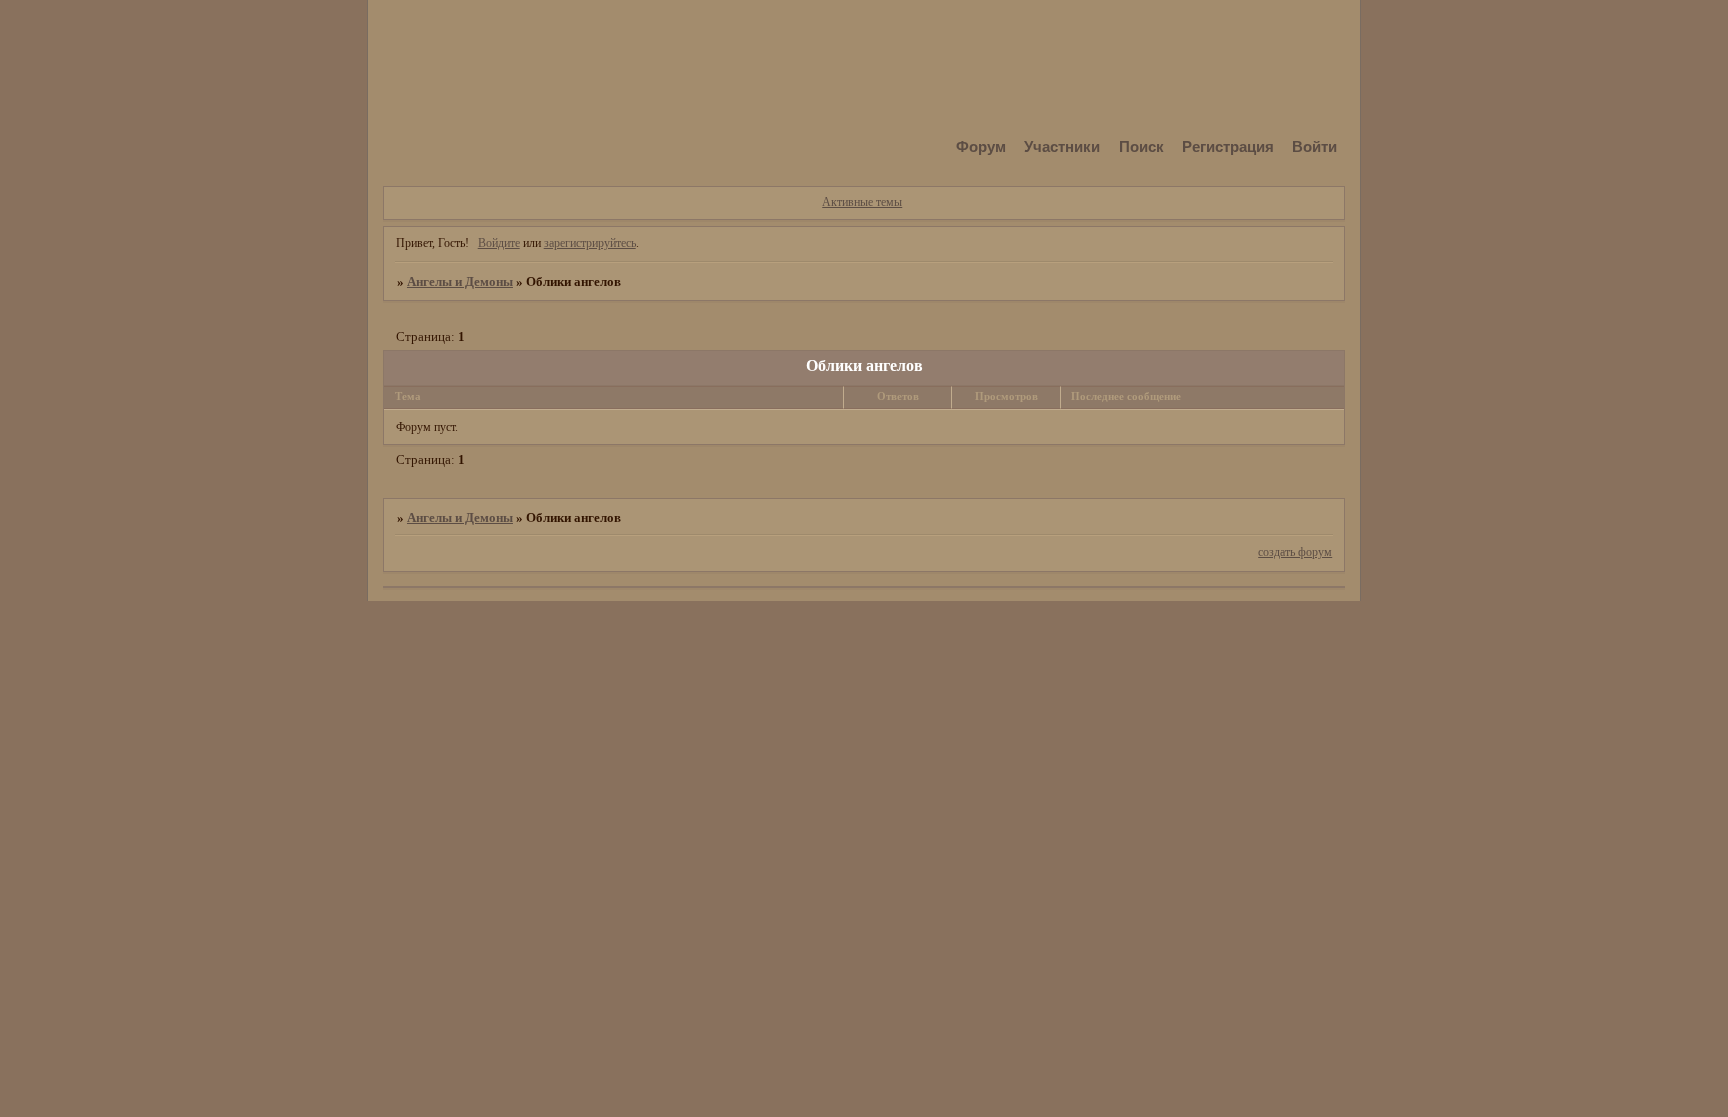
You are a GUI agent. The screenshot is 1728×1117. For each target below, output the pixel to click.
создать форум (1295, 552)
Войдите (499, 243)
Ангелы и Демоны (460, 281)
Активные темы (862, 202)
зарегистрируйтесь (590, 243)
